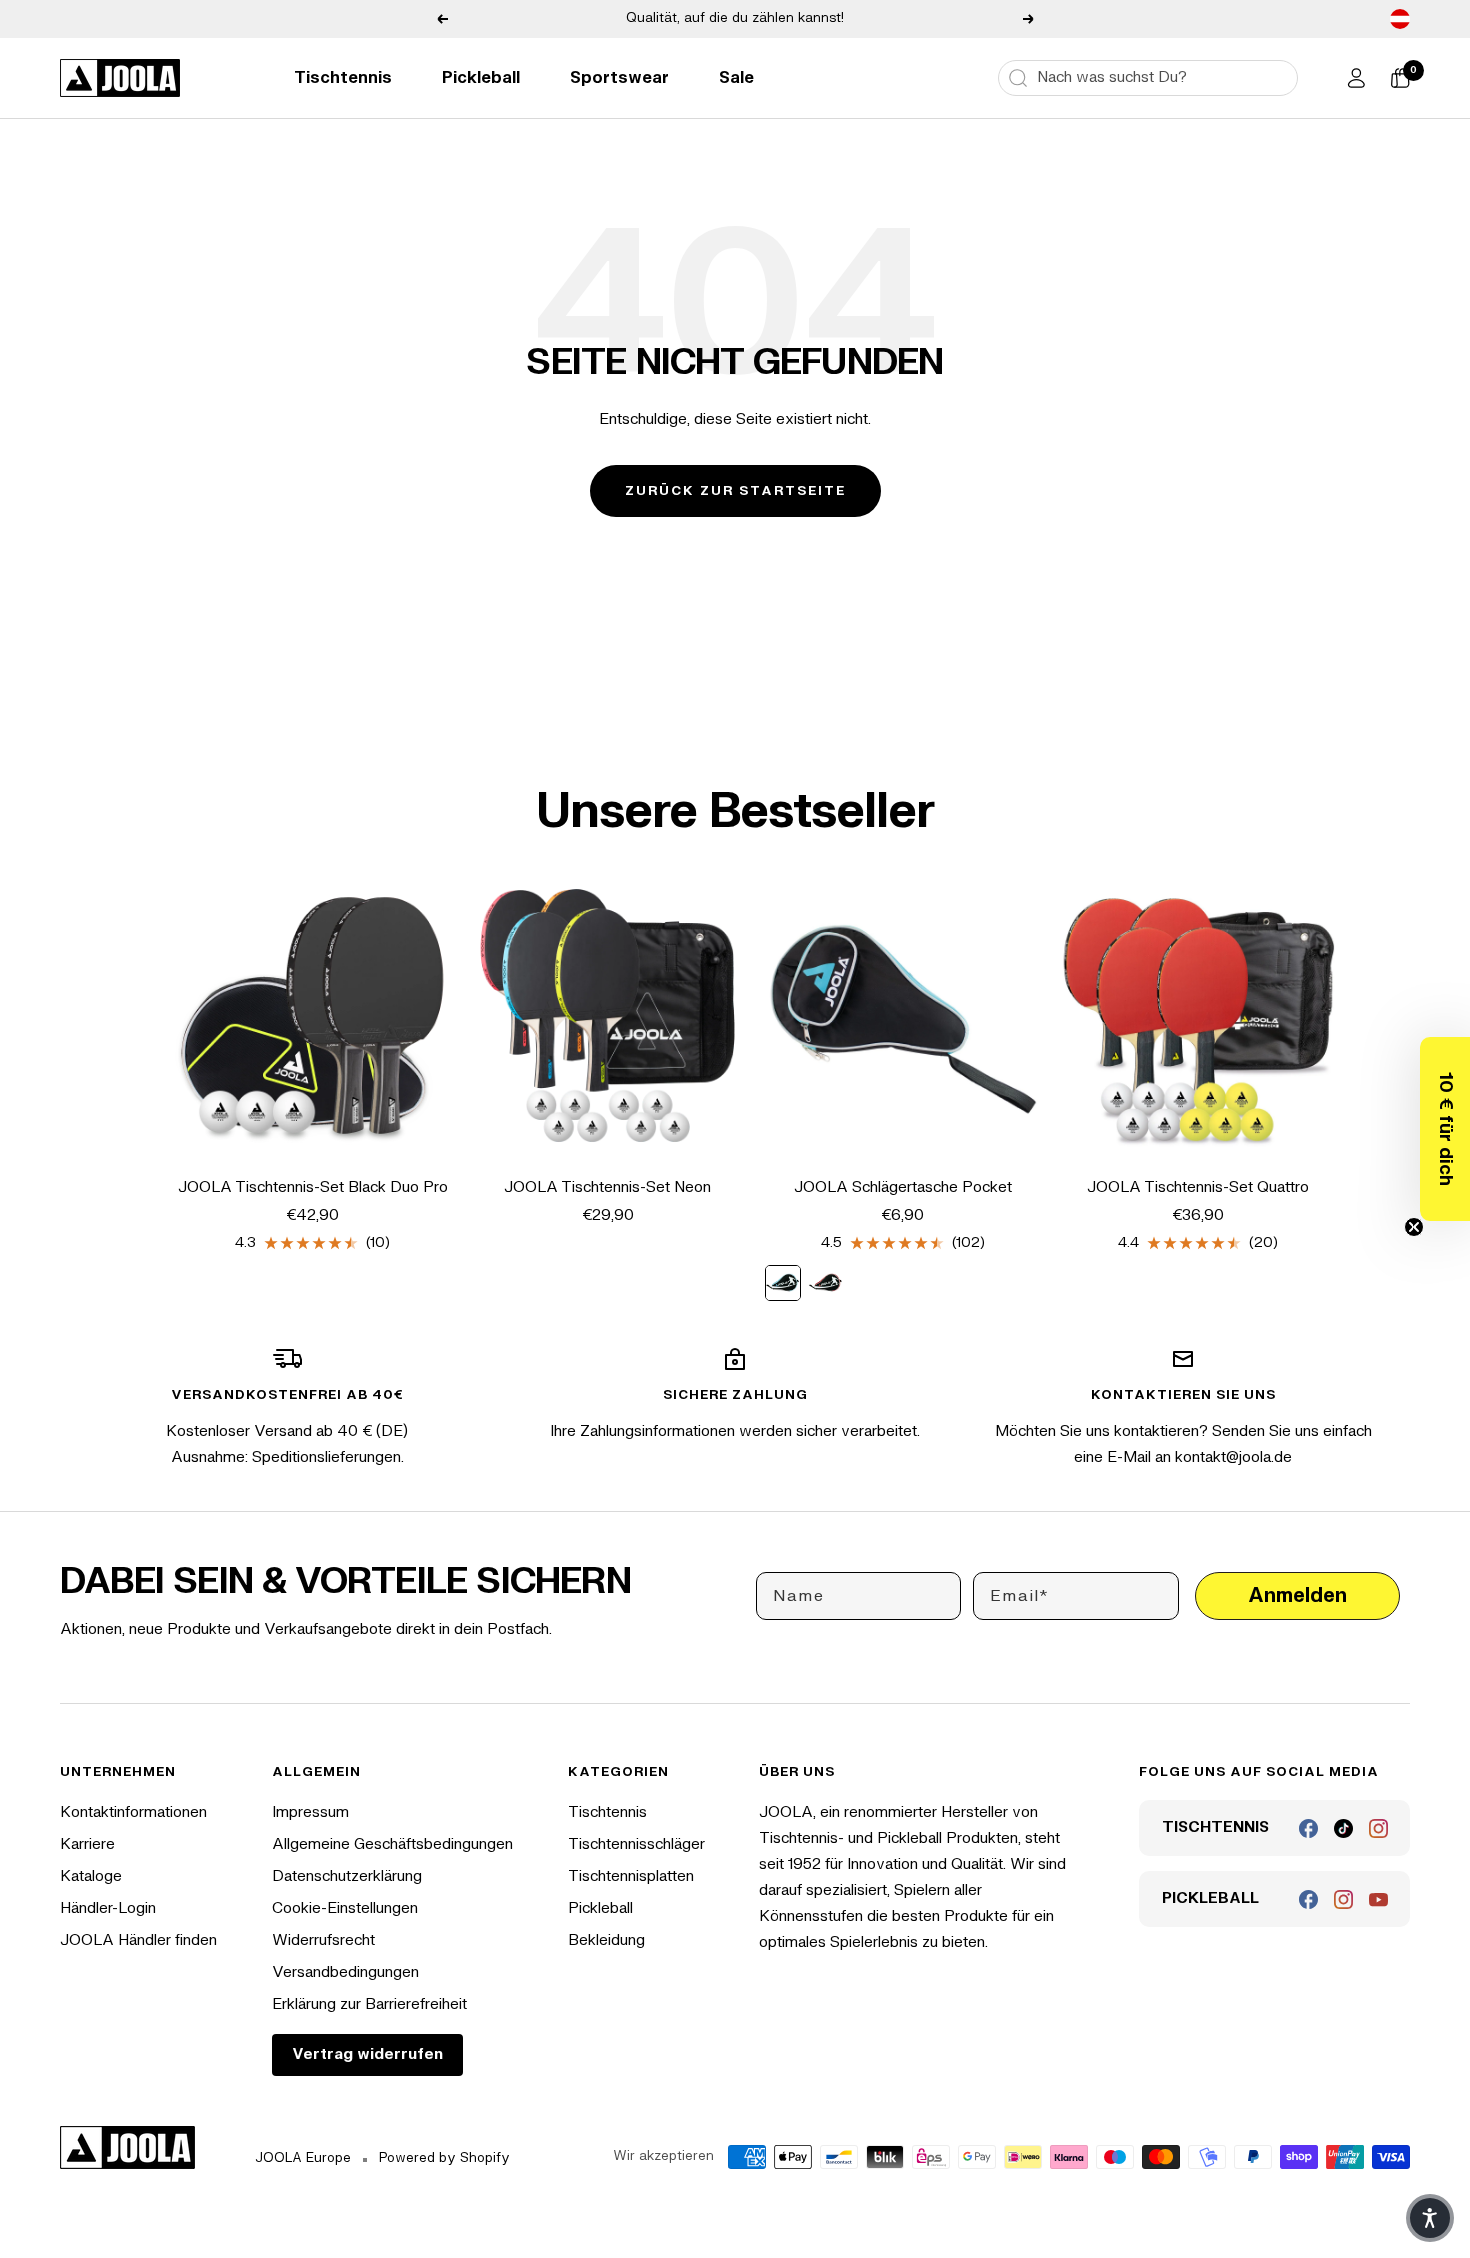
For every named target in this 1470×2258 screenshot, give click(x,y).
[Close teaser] (1414, 1227)
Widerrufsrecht (323, 1940)
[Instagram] (1378, 1828)
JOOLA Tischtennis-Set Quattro (1198, 1187)
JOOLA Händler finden (138, 1940)
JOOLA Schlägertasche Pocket (903, 1187)
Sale (736, 78)
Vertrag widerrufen (367, 2054)
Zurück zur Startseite (735, 491)
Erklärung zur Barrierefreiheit (369, 2004)
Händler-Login (108, 1908)
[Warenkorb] (1400, 78)
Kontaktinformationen (133, 1812)
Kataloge (91, 1876)
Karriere (87, 1844)
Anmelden (1297, 1595)
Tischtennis (343, 78)
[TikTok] (1343, 1828)
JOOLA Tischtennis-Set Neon (607, 1187)
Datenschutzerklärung (347, 1876)
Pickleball (481, 78)
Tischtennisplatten (631, 1876)
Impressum (310, 1812)
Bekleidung (606, 1940)
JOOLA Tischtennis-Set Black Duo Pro (313, 1187)
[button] (1445, 1129)
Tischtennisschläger (636, 1844)
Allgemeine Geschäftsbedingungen (392, 1844)
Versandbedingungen (345, 1972)
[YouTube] (1378, 1899)
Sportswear (619, 78)
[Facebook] (1308, 1828)
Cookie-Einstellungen (345, 1908)
